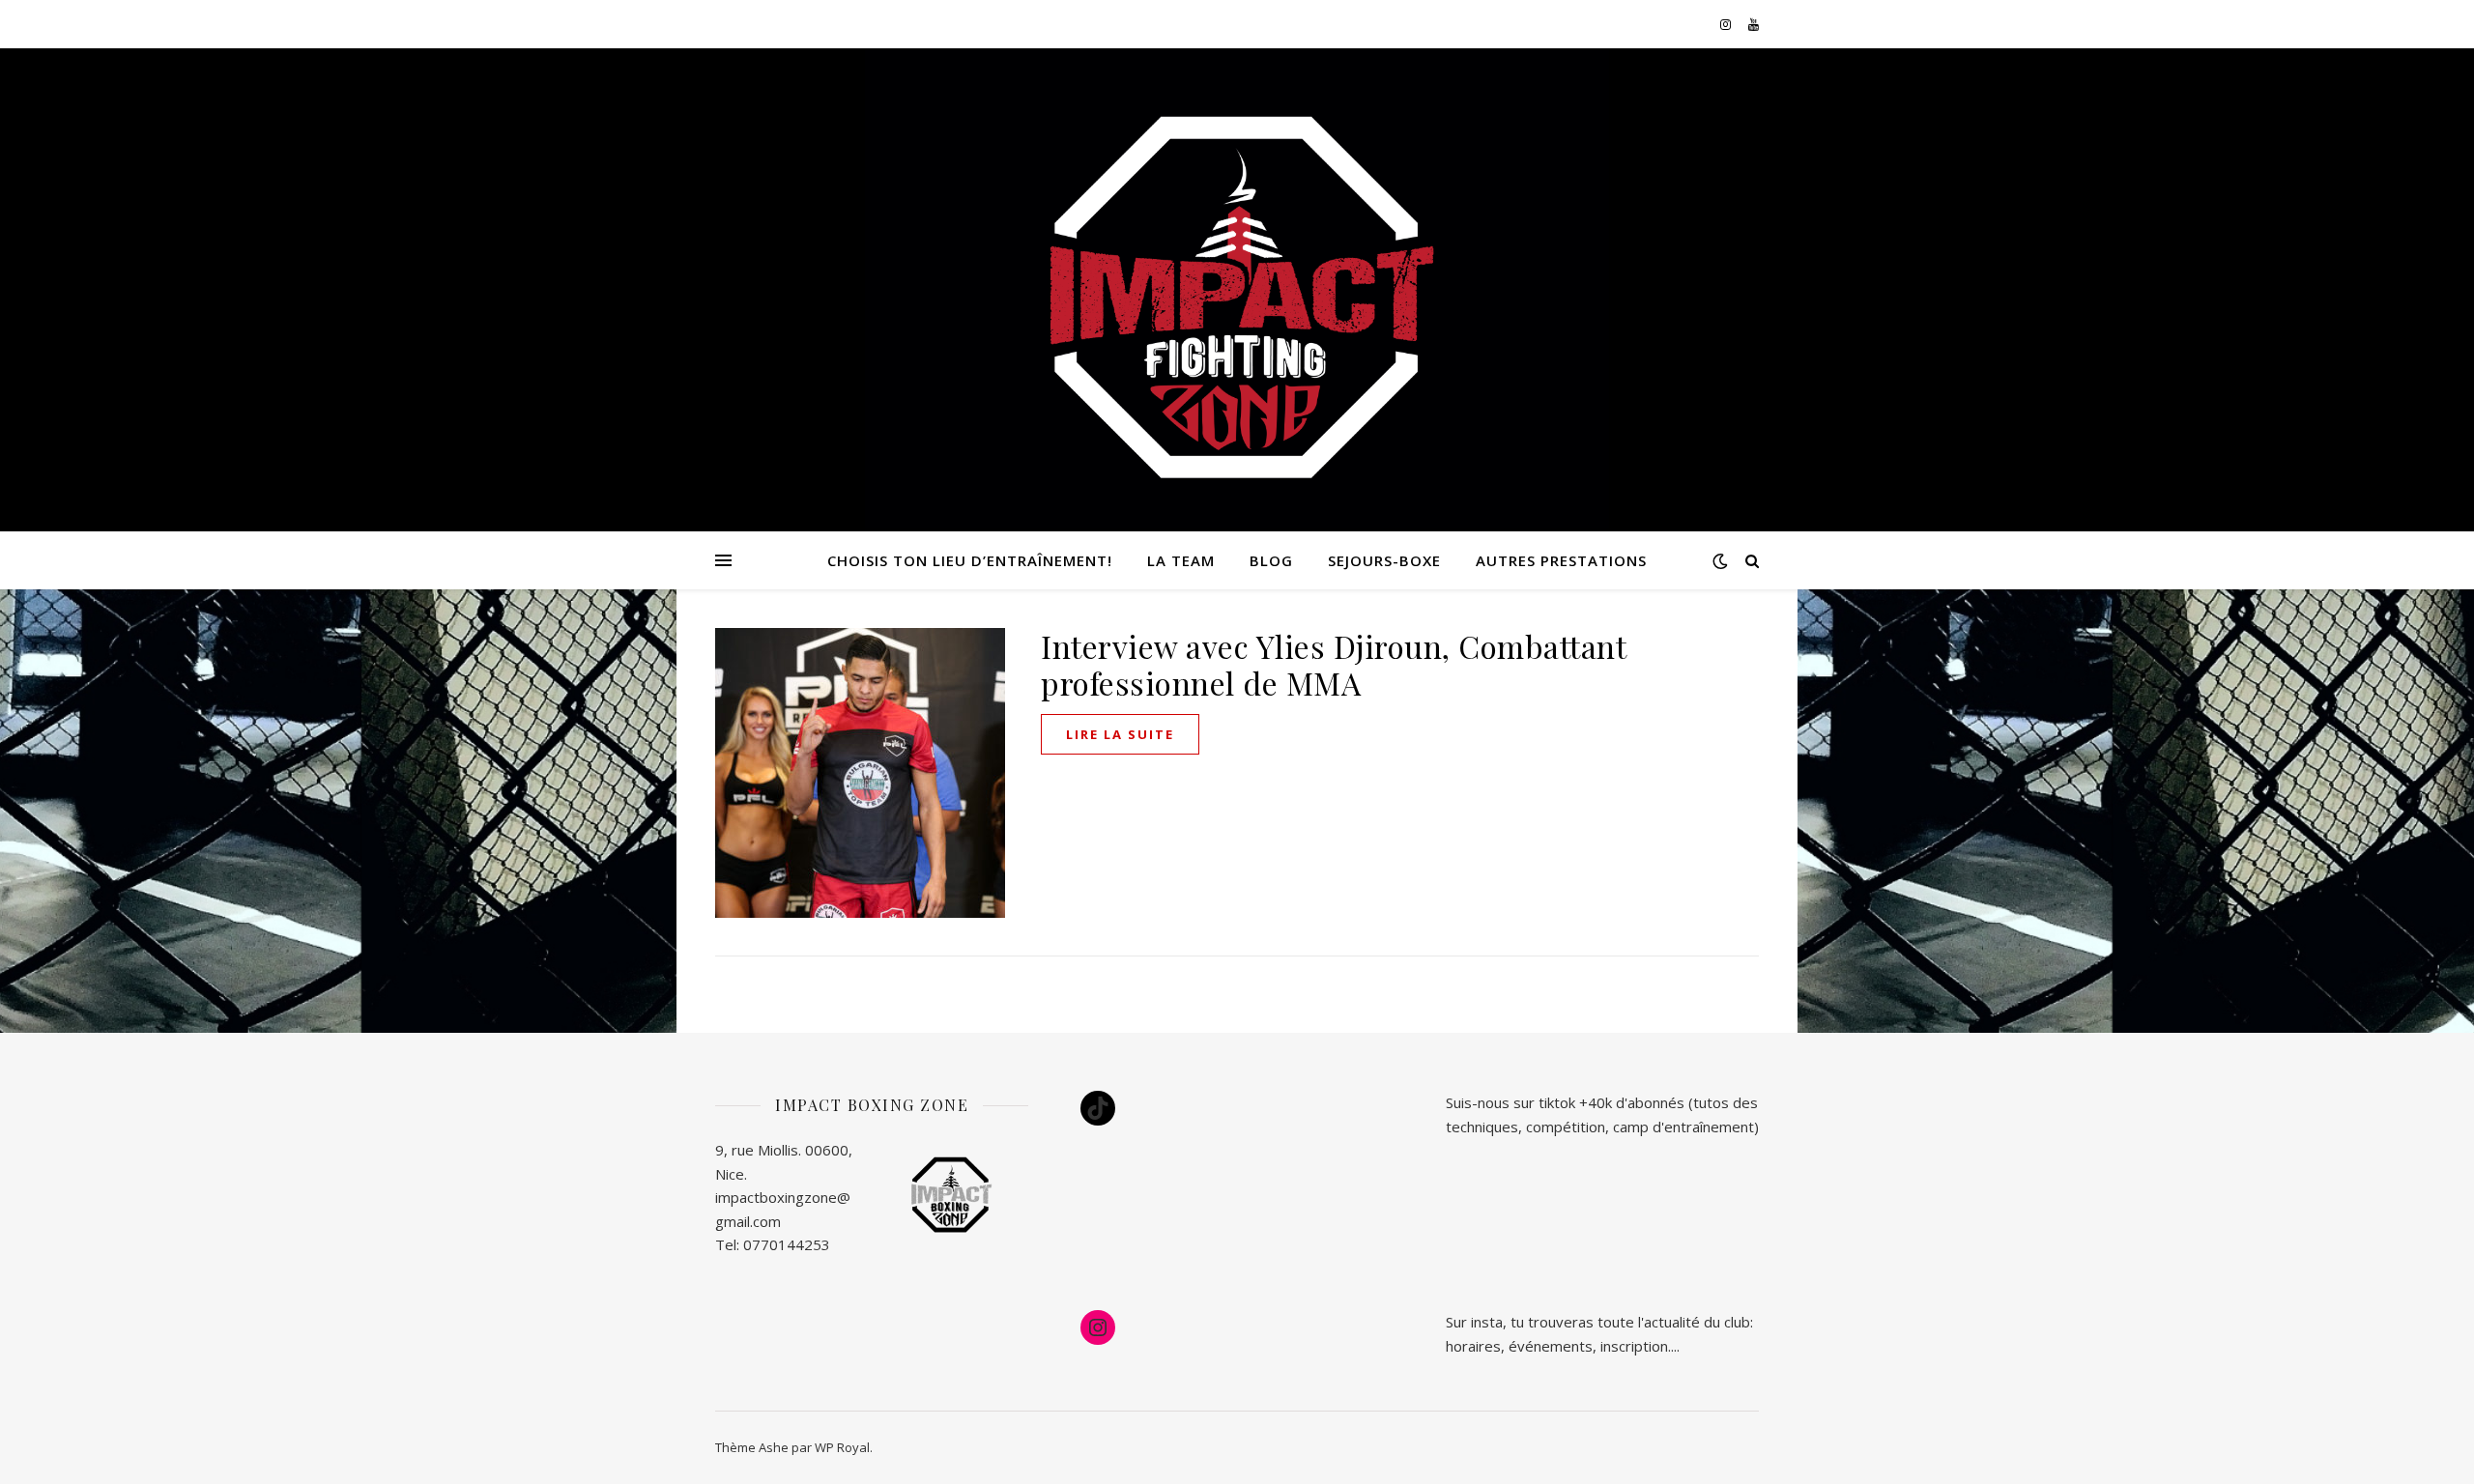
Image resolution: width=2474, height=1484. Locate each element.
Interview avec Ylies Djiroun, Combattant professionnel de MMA (1333, 664)
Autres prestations (1561, 560)
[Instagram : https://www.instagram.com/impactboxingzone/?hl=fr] (1098, 1327)
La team (1181, 560)
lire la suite (1120, 734)
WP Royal (842, 1447)
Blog (1271, 560)
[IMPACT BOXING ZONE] (1237, 300)
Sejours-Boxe (1384, 560)
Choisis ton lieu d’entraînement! (970, 560)
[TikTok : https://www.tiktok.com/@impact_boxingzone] (1098, 1108)
